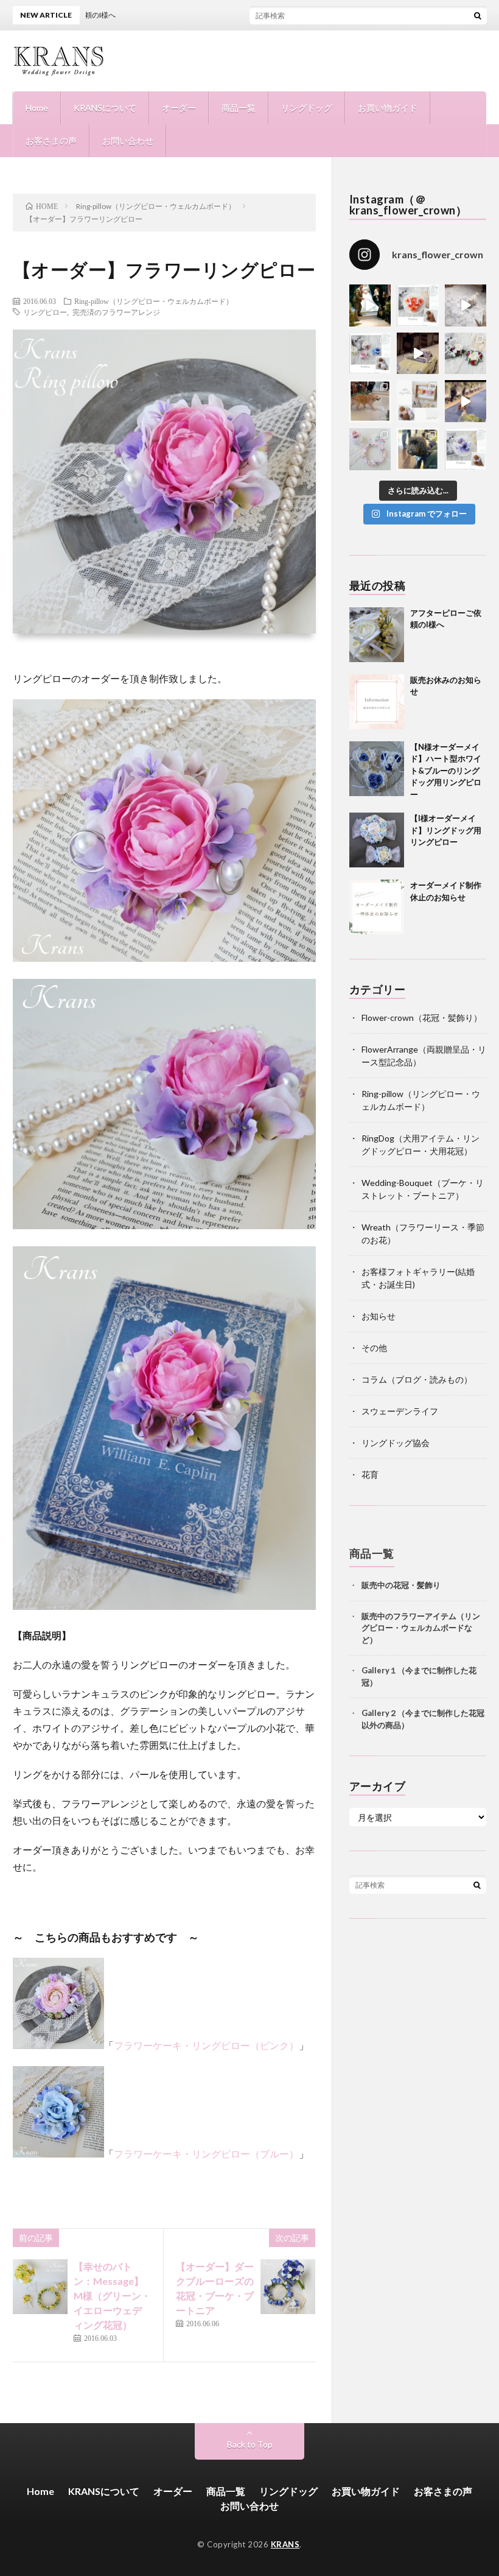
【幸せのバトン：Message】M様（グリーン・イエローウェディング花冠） (112, 2295)
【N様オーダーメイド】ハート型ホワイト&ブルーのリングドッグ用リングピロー (446, 771)
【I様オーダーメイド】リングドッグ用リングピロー (446, 830)
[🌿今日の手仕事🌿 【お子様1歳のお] (370, 449)
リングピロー (45, 312)
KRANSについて (105, 108)
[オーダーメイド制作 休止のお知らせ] (377, 907)
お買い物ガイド (388, 108)
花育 (370, 1474)
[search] (478, 15)
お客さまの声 (51, 140)
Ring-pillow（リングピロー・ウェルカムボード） (154, 301)
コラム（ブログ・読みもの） (417, 1379)
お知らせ (379, 1316)
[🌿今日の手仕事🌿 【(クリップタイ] (418, 305)
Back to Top (250, 2444)
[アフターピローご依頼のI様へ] (377, 635)
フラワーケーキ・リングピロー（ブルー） (206, 2154)
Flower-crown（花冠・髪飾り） (422, 1018)
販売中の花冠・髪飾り (401, 1585)
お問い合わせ (128, 140)
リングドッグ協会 (396, 1443)
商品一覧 (239, 108)
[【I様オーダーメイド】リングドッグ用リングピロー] (377, 840)
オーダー (179, 108)
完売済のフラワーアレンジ (116, 312)
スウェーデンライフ (400, 1411)
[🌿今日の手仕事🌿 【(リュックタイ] (466, 354)
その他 (374, 1348)
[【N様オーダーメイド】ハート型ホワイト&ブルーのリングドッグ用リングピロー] (377, 769)
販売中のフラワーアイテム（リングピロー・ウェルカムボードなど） (421, 1628)
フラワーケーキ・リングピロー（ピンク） (206, 2045)
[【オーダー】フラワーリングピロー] (165, 958)
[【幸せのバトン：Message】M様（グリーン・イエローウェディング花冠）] (40, 2287)
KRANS (285, 2544)
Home (37, 108)
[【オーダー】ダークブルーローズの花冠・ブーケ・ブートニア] (288, 2287)
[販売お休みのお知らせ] (377, 702)
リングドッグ (307, 108)
